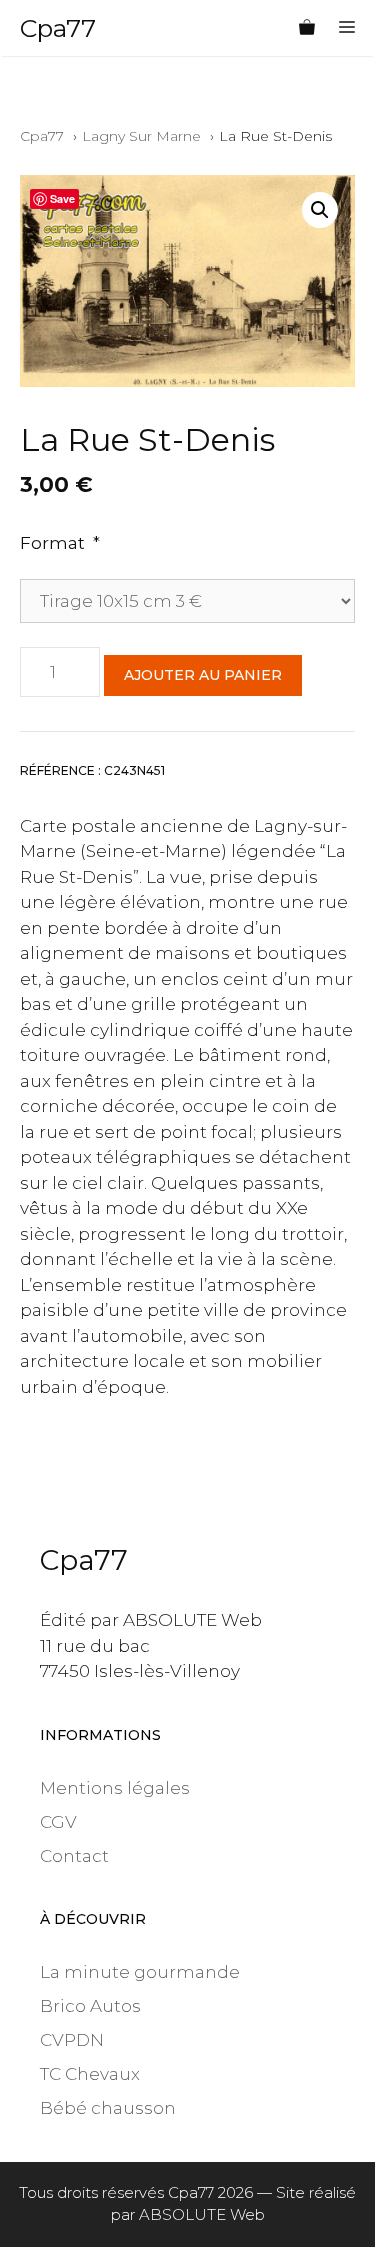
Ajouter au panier (203, 675)
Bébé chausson (108, 2108)
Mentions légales (115, 1788)
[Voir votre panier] (307, 28)
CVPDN (72, 2040)
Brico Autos (90, 2006)
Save (62, 198)
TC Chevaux (90, 2074)
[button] (320, 210)
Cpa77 (58, 28)
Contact (74, 1856)
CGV (58, 1822)
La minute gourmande (140, 1972)
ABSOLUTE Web (202, 2214)
